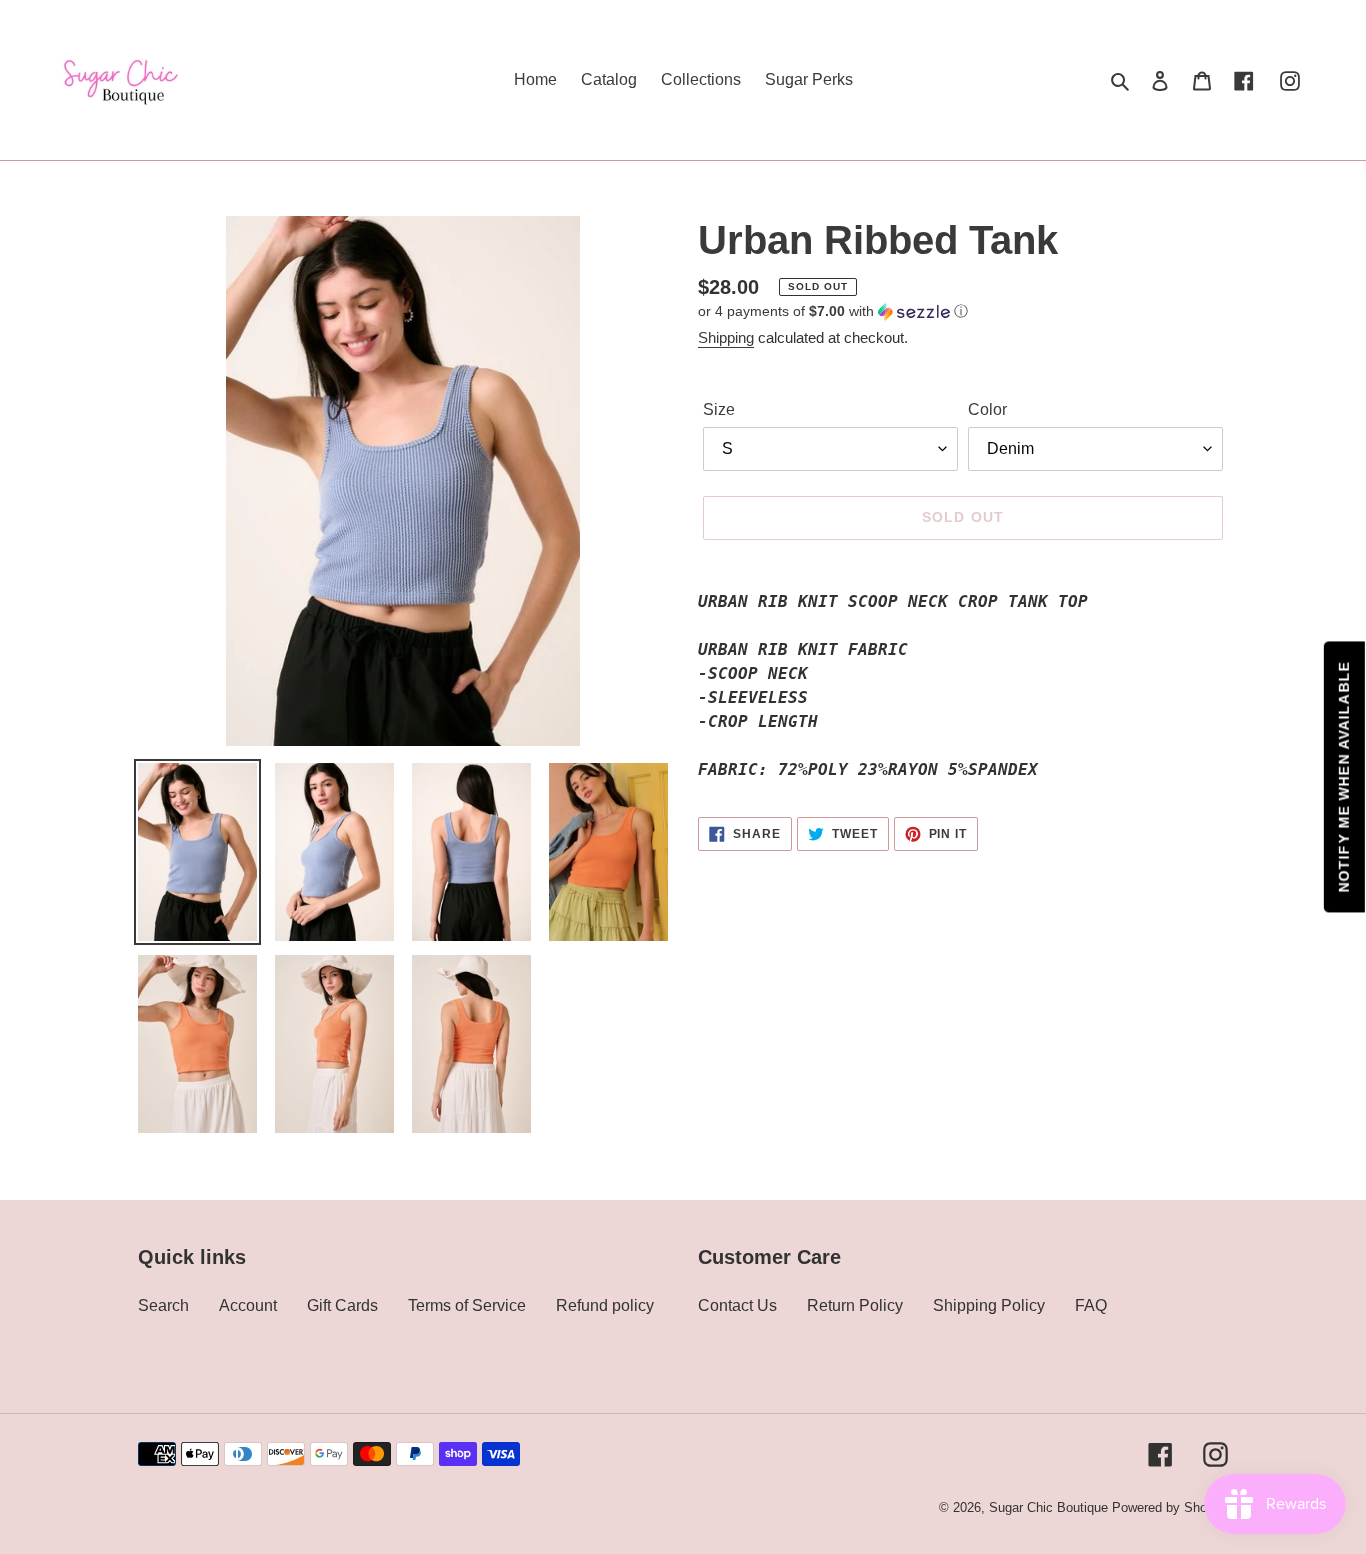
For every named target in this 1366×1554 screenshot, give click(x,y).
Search (163, 1305)
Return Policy (855, 1305)
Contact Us (737, 1305)
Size (719, 409)
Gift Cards (342, 1305)
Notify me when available (1344, 777)
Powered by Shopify (1170, 1507)
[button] (833, 311)
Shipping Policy (989, 1305)
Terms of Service (467, 1305)
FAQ (1091, 1305)
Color (987, 409)
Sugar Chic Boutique (1048, 1507)
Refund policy (605, 1305)
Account (248, 1305)
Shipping (726, 337)
